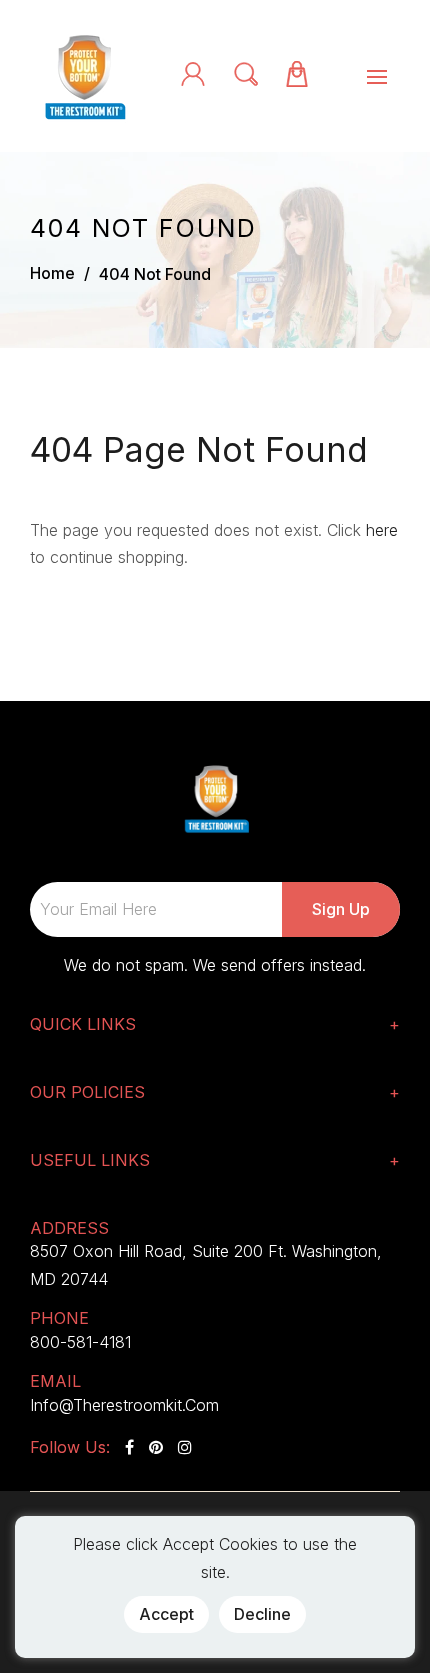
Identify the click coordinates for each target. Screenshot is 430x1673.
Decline (262, 1614)
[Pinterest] (156, 1447)
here (382, 530)
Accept (166, 1614)
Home (52, 273)
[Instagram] (185, 1447)
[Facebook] (129, 1447)
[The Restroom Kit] (83, 74)
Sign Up (341, 909)
